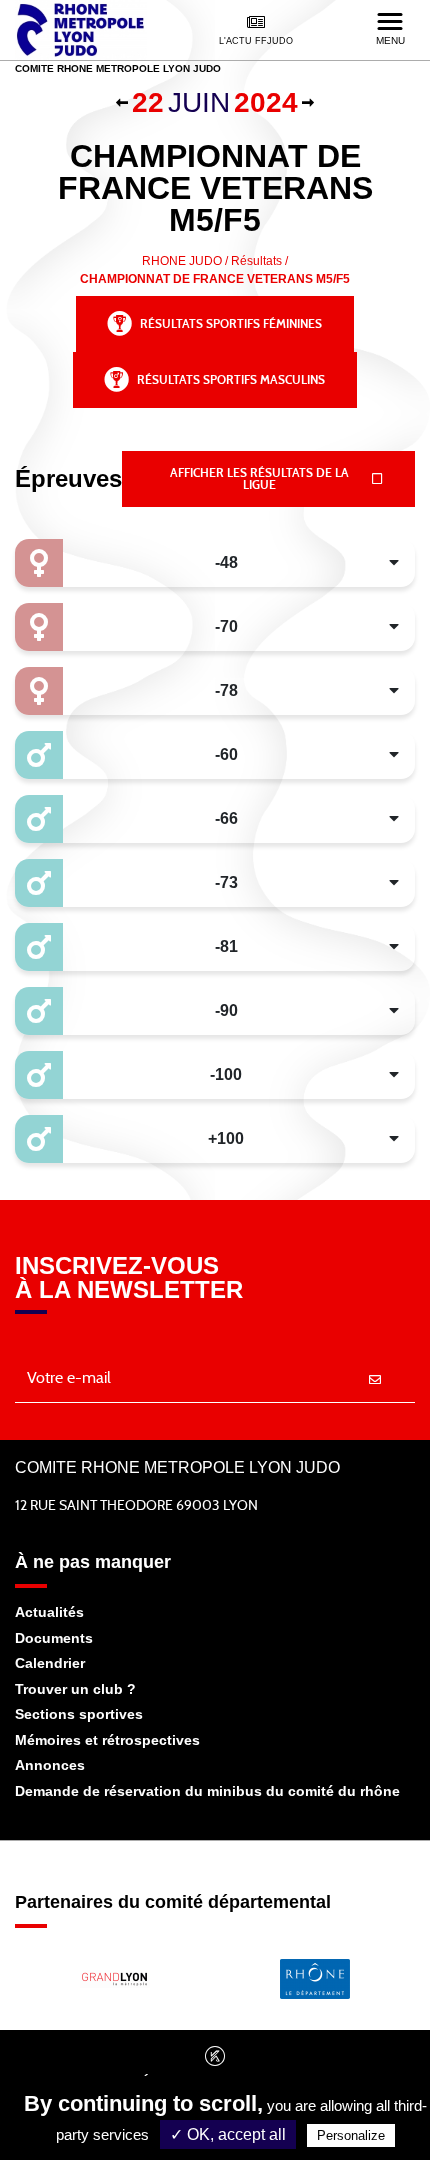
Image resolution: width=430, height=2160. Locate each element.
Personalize (351, 2135)
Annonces (50, 1765)
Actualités (49, 1612)
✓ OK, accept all (228, 2134)
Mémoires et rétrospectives (107, 1740)
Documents (54, 1638)
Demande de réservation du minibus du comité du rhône (207, 1791)
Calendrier (50, 1663)
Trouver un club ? (75, 1689)
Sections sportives (79, 1714)
